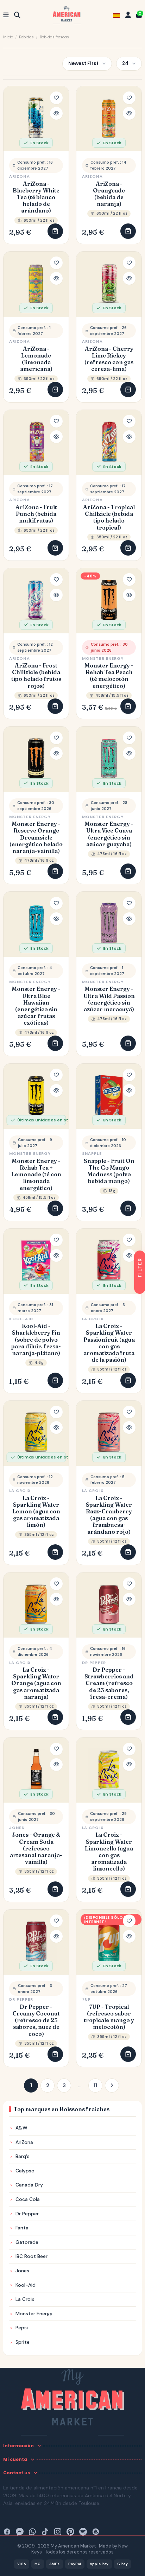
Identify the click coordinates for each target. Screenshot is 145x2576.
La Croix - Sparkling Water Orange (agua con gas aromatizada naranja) (36, 1683)
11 (95, 2086)
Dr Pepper (94, 1663)
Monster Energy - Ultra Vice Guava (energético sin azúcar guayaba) (109, 834)
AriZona (20, 176)
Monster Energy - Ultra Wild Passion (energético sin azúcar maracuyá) (109, 999)
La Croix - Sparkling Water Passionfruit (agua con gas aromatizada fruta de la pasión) (109, 1343)
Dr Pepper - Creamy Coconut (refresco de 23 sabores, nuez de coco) (36, 2020)
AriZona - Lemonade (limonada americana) (36, 359)
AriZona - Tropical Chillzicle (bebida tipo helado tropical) (109, 517)
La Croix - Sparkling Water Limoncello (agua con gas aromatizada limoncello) (109, 1852)
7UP (86, 1999)
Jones (17, 1828)
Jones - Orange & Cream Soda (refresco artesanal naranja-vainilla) (36, 1848)
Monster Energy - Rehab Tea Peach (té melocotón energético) (109, 676)
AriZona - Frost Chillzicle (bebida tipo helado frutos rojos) (36, 676)
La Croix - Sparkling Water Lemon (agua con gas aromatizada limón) (36, 1512)
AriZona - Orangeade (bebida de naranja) (109, 194)
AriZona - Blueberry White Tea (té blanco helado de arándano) (36, 197)
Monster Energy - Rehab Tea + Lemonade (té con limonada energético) (36, 1175)
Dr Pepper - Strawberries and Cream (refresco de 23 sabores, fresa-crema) (109, 1683)
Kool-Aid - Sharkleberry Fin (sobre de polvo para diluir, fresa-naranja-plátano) (36, 1340)
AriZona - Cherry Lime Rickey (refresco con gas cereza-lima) (109, 359)
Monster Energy (103, 658)
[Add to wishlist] (56, 98)
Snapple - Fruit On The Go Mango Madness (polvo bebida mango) (109, 1171)
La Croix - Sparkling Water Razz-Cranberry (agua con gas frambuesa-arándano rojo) (109, 1515)
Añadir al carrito (55, 231)
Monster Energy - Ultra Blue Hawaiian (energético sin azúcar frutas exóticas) (36, 1006)
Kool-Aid (21, 1319)
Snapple (92, 1153)
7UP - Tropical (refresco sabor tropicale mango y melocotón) (109, 2017)
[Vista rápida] (56, 113)
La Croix (93, 1319)
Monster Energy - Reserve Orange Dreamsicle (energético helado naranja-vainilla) (36, 837)
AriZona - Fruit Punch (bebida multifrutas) (36, 514)
